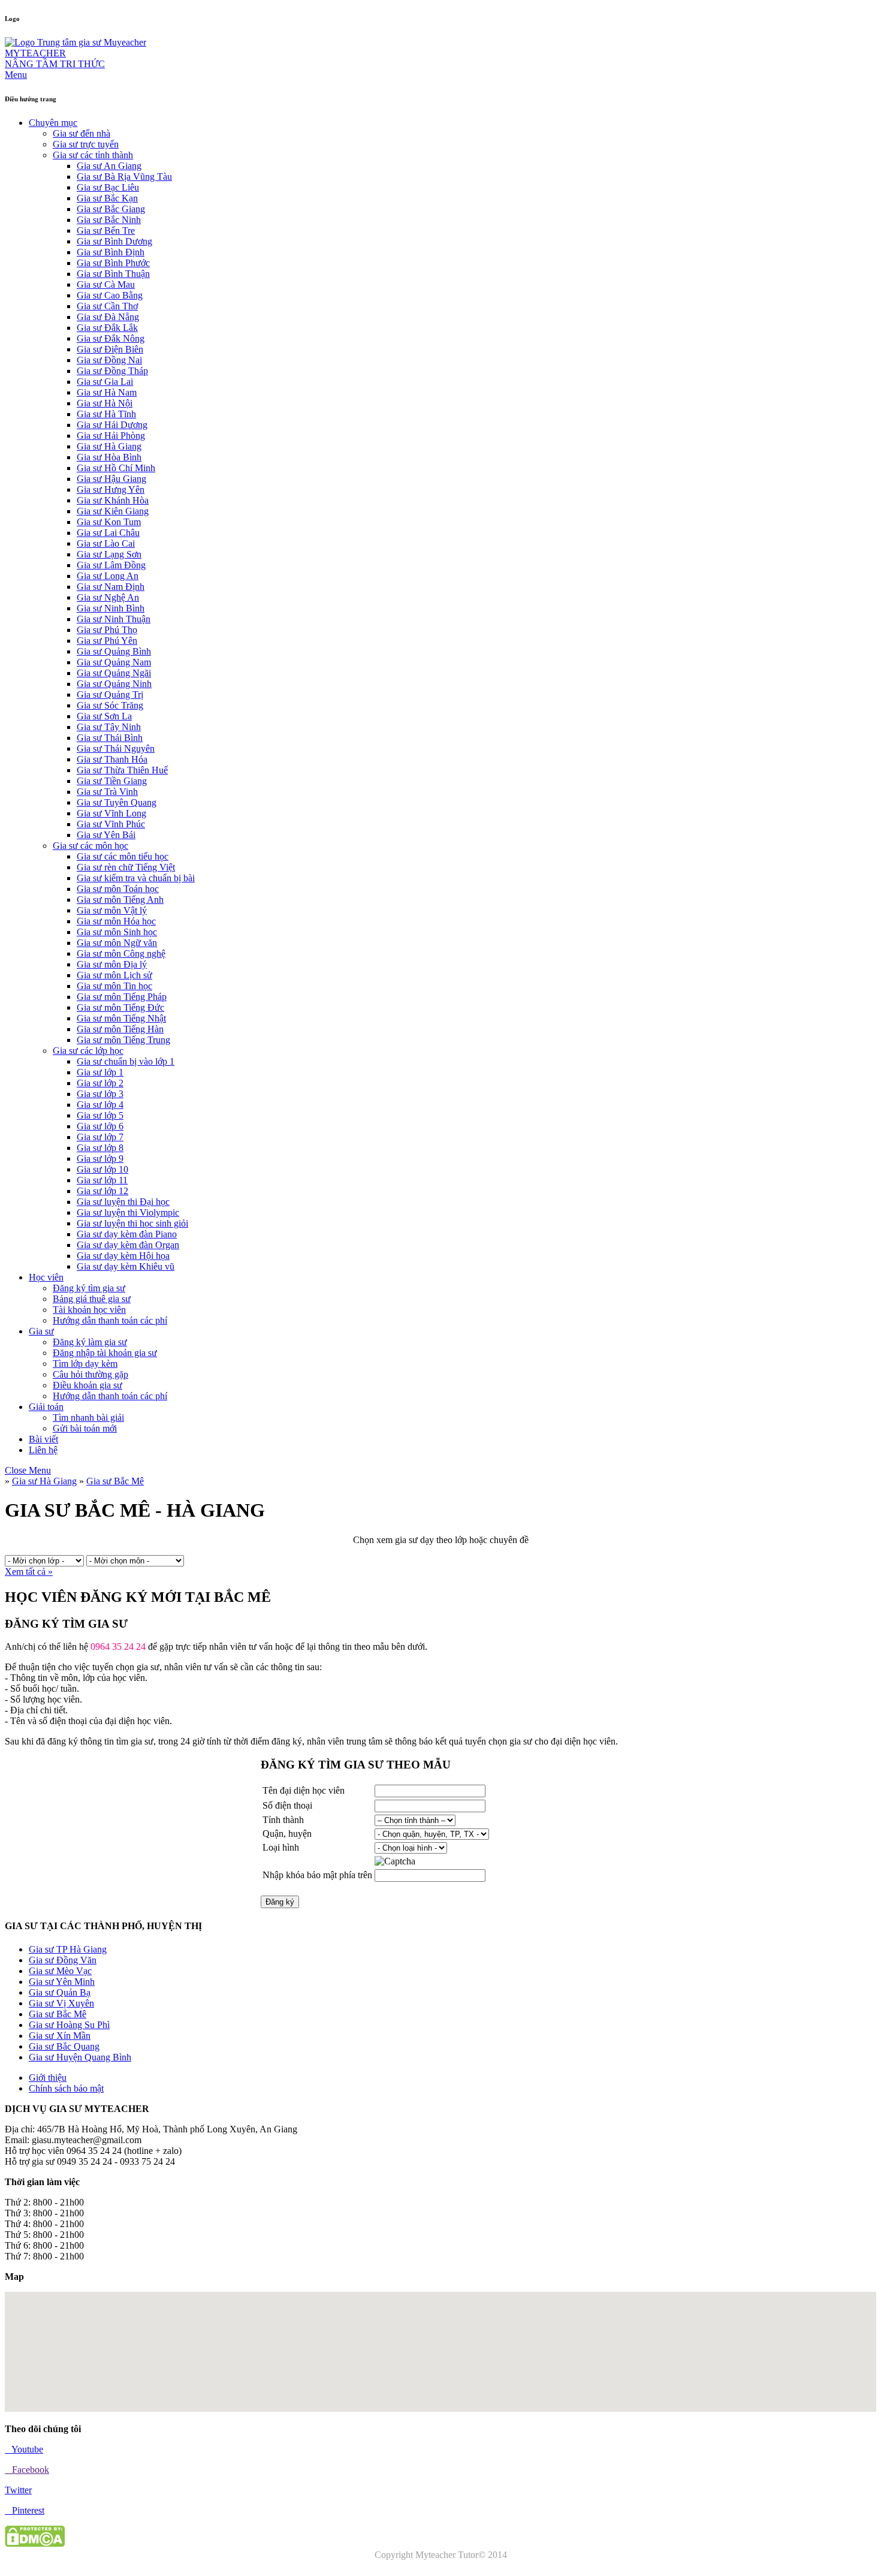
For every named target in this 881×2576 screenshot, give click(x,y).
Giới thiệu (48, 2078)
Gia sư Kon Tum (109, 522)
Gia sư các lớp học (88, 1051)
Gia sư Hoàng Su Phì (69, 2025)
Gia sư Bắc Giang (111, 209)
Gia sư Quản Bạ (60, 1992)
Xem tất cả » (29, 1572)
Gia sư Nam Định (111, 587)
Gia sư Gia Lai (105, 382)
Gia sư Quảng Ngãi (114, 673)
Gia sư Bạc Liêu (108, 187)
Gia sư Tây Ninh (109, 727)
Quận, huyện (287, 1834)
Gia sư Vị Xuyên (61, 2003)
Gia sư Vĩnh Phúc (111, 824)
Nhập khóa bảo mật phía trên (317, 1875)
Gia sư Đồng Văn (63, 1960)
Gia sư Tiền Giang (112, 781)
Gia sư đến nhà (82, 133)
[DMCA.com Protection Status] (35, 2544)
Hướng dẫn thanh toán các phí (110, 1320)
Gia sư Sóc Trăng (110, 705)
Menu (16, 75)
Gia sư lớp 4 (100, 1105)
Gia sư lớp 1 (100, 1072)
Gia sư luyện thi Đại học (123, 1202)
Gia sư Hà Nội (105, 403)
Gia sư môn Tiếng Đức (120, 1007)
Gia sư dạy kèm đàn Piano (127, 1234)
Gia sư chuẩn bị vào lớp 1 (126, 1061)
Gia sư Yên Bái (106, 835)
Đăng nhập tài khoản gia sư (105, 1353)
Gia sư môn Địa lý (112, 964)
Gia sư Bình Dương (114, 241)
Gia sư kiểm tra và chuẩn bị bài (136, 878)
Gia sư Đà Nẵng (108, 317)
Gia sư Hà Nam (107, 392)
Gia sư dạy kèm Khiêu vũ (126, 1266)
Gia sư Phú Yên (107, 641)
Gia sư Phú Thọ (107, 630)
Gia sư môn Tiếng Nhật (121, 1018)
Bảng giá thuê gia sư (92, 1299)
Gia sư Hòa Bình (109, 457)
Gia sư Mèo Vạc (60, 1971)
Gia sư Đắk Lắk (107, 328)
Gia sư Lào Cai (106, 543)
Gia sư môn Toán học (118, 889)
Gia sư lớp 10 (102, 1169)
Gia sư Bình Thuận (113, 274)
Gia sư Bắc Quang (64, 2046)
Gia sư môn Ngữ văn (117, 943)
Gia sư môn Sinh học (117, 932)
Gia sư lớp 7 (100, 1137)
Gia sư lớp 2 (100, 1083)
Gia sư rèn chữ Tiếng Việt (126, 867)
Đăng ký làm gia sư (90, 1342)
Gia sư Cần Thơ (107, 306)
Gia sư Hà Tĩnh (106, 414)
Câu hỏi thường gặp (90, 1374)
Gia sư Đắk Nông (111, 338)
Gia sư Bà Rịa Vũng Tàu (124, 177)
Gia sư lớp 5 (100, 1115)
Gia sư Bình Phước (113, 263)
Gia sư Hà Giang (109, 446)
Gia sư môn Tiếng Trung (123, 1040)
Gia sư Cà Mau (106, 284)
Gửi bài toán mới (85, 1428)
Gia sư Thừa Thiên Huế (122, 770)
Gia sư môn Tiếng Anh (120, 900)
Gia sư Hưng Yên (111, 489)
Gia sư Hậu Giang (111, 479)
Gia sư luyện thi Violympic (128, 1212)
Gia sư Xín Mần (60, 2036)
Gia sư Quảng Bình (114, 651)
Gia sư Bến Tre (106, 231)
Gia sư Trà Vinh (107, 792)
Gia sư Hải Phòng (111, 436)
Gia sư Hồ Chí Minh (116, 468)
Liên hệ (43, 1450)
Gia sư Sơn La (104, 716)
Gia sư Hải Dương (112, 425)
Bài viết (43, 1439)
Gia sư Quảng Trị (110, 695)
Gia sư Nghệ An (108, 597)
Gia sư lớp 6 (100, 1126)
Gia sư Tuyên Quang (117, 802)
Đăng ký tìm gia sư (89, 1288)
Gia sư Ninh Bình (111, 608)
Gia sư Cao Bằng (110, 295)
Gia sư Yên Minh (62, 1982)
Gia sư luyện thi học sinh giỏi (132, 1223)
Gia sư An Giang (109, 166)
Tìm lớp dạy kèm (85, 1364)
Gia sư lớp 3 (100, 1094)
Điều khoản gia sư (88, 1385)
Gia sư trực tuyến (86, 144)
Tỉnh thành (283, 1820)
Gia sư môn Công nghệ (121, 953)
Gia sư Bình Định (111, 252)
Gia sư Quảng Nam (114, 662)
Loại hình (281, 1847)
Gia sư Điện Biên (110, 349)
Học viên (46, 1277)
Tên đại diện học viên (304, 1790)
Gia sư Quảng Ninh (114, 684)
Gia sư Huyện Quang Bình (80, 2057)
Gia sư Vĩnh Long (111, 813)
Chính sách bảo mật (66, 2088)
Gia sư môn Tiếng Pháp (122, 997)
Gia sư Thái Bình (110, 738)
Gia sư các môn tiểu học (123, 856)
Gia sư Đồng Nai (109, 360)
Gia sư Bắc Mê (115, 1481)
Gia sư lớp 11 (102, 1180)
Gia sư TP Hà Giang (68, 1949)
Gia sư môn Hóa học (116, 921)
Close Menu (28, 1470)
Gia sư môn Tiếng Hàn (120, 1029)
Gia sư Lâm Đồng (111, 565)
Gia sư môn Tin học (114, 986)
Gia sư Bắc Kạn (107, 198)
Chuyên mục (53, 123)
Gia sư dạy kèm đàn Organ (128, 1245)
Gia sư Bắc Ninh (109, 220)
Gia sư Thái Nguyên (116, 748)
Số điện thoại (287, 1805)
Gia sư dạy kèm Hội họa (123, 1256)
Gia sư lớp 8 (100, 1148)
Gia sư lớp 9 (100, 1159)
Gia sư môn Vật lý (112, 910)
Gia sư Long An (108, 576)
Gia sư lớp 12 (102, 1191)
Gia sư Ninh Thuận (114, 619)
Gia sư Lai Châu (108, 533)
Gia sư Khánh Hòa (113, 500)
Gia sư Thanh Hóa (112, 759)
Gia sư (41, 1331)
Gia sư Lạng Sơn (109, 554)
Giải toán (46, 1407)
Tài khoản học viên (89, 1310)
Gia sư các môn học (90, 846)
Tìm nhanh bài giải (88, 1417)
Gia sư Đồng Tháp (112, 371)
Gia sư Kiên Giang (113, 511)
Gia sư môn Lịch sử (114, 975)
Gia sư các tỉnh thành (93, 155)
